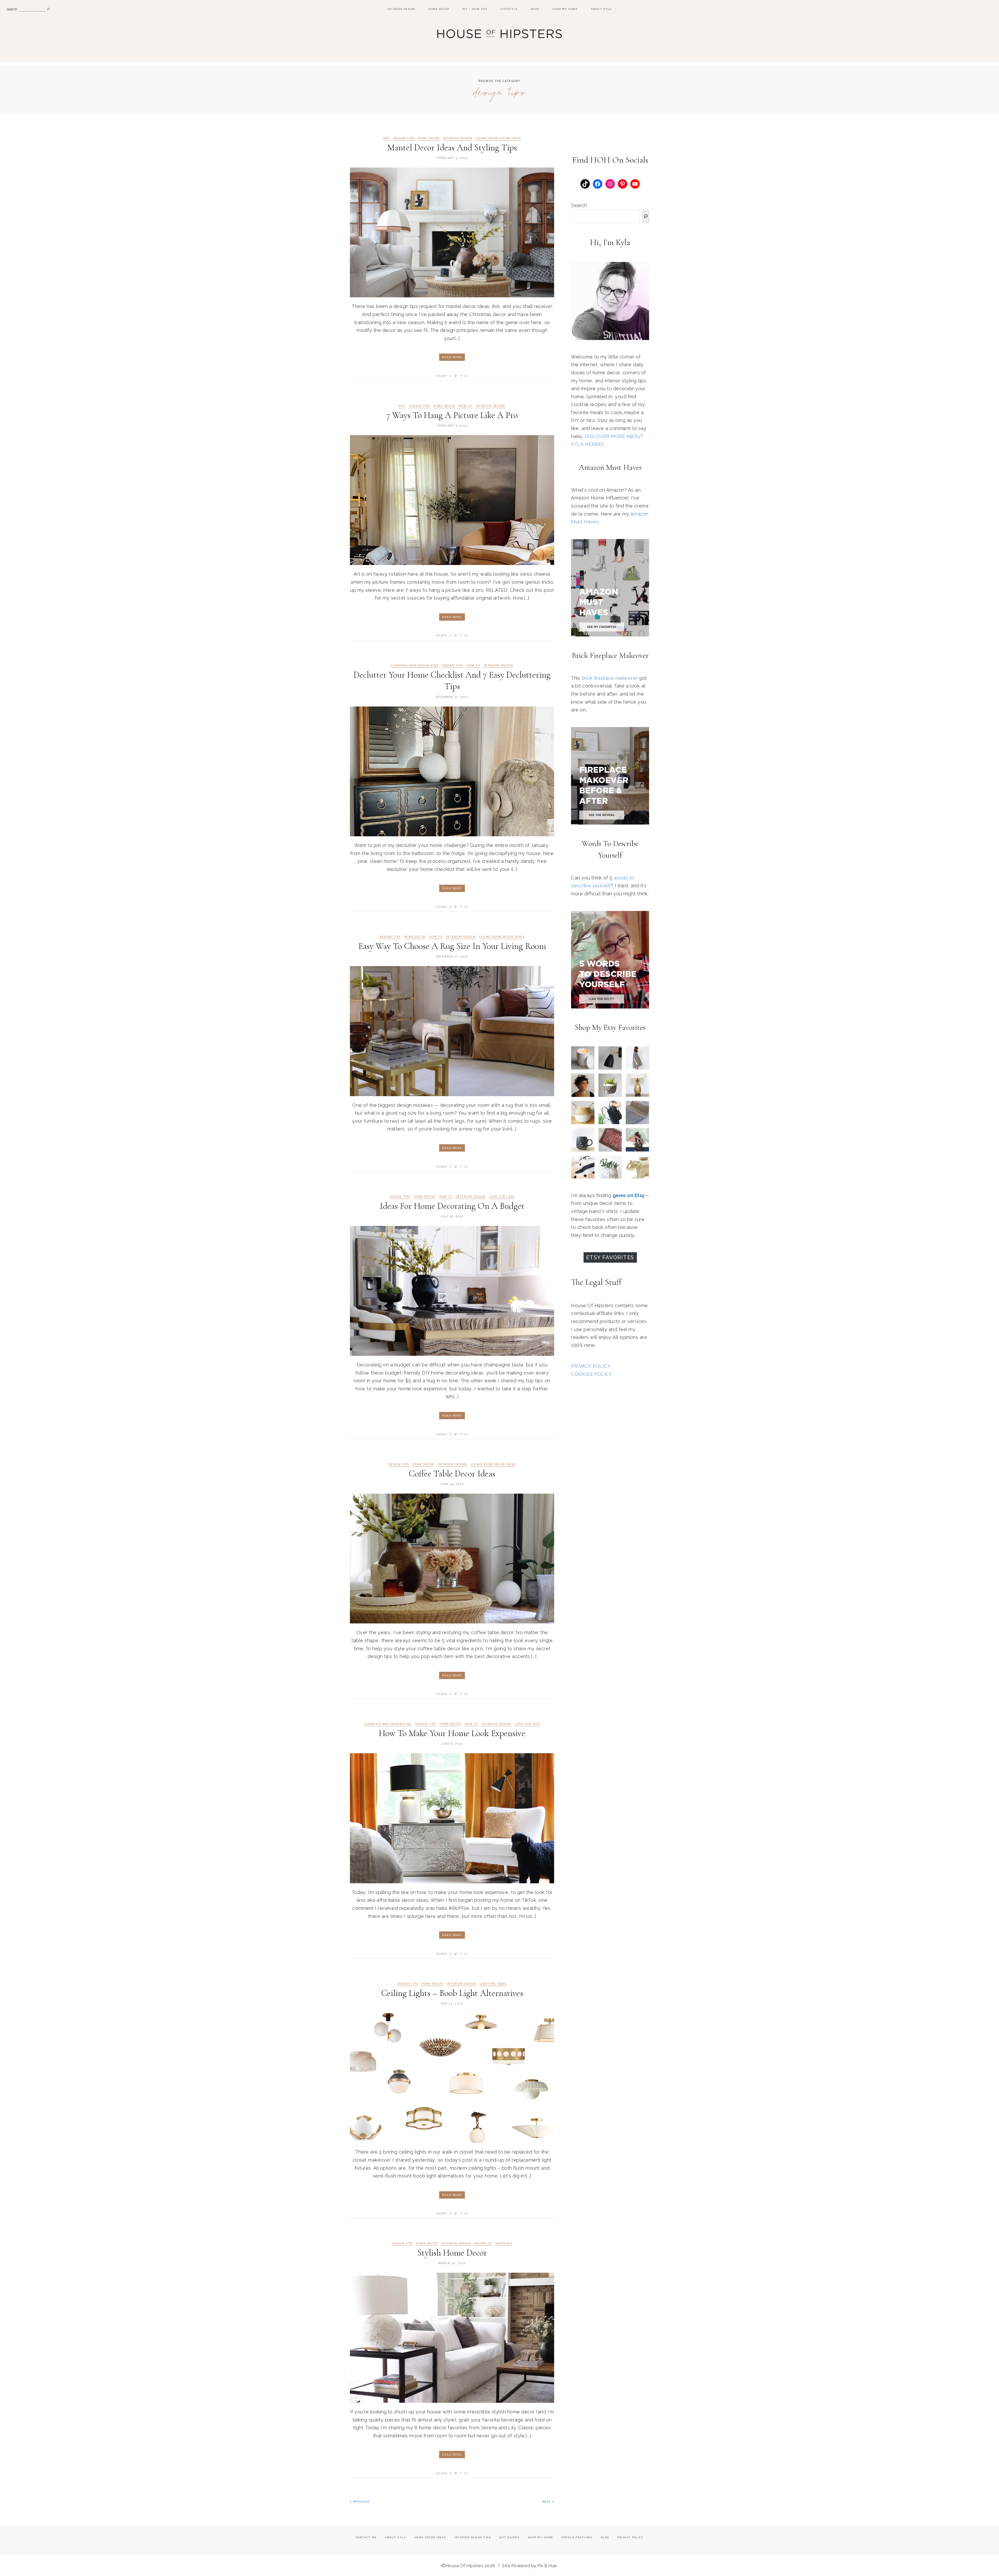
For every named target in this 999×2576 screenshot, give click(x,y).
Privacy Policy (630, 2537)
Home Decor (439, 9)
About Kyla (601, 9)
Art (387, 138)
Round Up (483, 2243)
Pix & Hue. (547, 2566)
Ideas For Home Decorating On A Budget (452, 1206)
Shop (535, 9)
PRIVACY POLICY (591, 1366)
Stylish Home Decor (452, 2253)
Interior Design (401, 9)
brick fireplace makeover (610, 678)
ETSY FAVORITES (610, 1257)
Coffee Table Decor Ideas (452, 1474)
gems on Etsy (629, 1195)
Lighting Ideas (493, 1984)
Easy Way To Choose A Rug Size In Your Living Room (452, 946)
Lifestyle (509, 9)
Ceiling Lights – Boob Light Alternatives (452, 1993)
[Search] (646, 216)
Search (579, 205)
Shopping (504, 2243)
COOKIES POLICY (591, 1374)
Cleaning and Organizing (415, 666)
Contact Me (366, 2537)
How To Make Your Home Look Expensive (452, 1733)
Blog (605, 2537)
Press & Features (577, 2537)
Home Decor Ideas (430, 2537)
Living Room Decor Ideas (498, 138)
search (12, 9)
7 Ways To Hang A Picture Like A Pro (452, 415)
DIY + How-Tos (475, 9)
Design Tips (404, 138)
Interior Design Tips (472, 2537)
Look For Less (502, 1197)
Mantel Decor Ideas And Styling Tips (452, 148)
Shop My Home (565, 9)
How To (465, 406)
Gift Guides (509, 2537)
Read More (452, 357)
